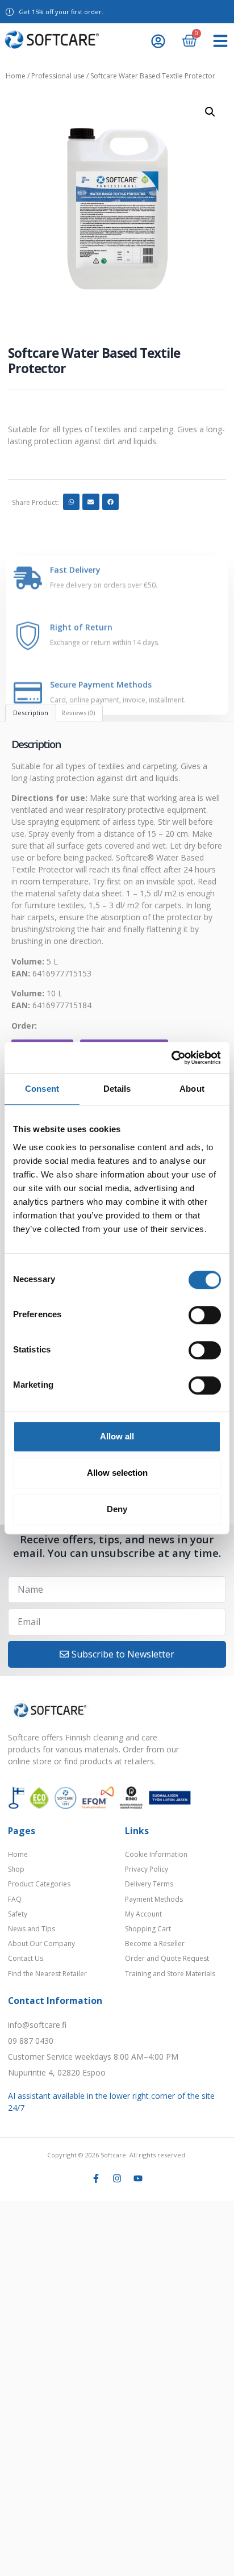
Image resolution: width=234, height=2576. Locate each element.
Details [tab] (117, 1089)
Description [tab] (31, 713)
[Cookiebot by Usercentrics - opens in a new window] (171, 1058)
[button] (220, 41)
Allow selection (117, 1473)
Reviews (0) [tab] (78, 713)
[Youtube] (138, 2178)
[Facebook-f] (96, 2178)
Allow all (117, 1436)
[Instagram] (117, 2178)
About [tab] (192, 1089)
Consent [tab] (42, 1089)
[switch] (205, 1315)
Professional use (58, 76)
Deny (117, 1509)
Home (16, 76)
